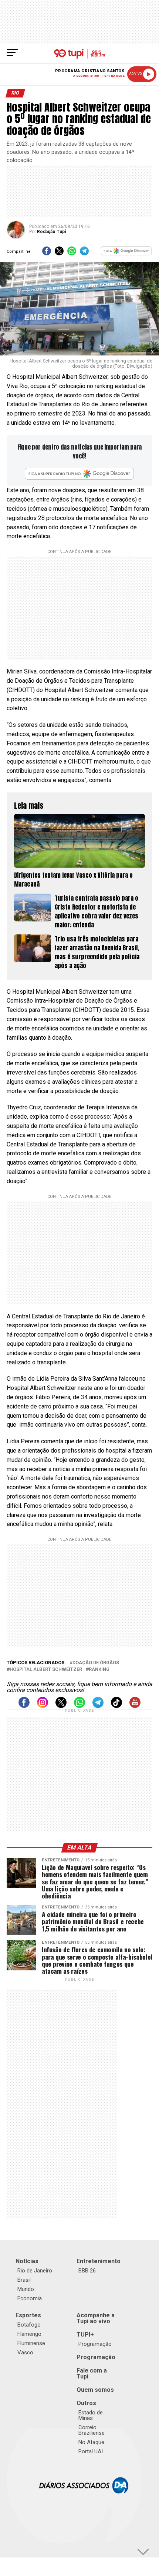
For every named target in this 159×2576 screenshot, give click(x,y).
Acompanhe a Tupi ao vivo (96, 2318)
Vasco (25, 2352)
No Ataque (91, 2442)
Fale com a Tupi (92, 2373)
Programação (95, 2344)
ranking (99, 1670)
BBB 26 (87, 2271)
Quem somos (95, 2390)
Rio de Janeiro (35, 2271)
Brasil (24, 2280)
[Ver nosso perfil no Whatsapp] (79, 1706)
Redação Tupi (51, 232)
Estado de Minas (91, 2415)
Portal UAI (91, 2451)
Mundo (26, 2289)
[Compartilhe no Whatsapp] (72, 253)
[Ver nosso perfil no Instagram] (43, 1706)
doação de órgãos (96, 1663)
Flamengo (29, 2334)
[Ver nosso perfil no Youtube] (135, 1706)
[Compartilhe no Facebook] (47, 253)
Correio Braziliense (92, 2430)
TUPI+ (85, 2335)
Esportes (28, 2315)
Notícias (27, 2261)
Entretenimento (99, 2261)
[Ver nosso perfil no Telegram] (98, 1706)
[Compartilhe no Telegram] (84, 253)
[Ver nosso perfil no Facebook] (24, 1706)
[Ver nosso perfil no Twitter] (61, 1706)
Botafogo (29, 2325)
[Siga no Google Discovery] (126, 253)
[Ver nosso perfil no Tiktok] (116, 1706)
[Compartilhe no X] (59, 253)
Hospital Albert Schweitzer (46, 1670)
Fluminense (31, 2343)
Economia (30, 2298)
